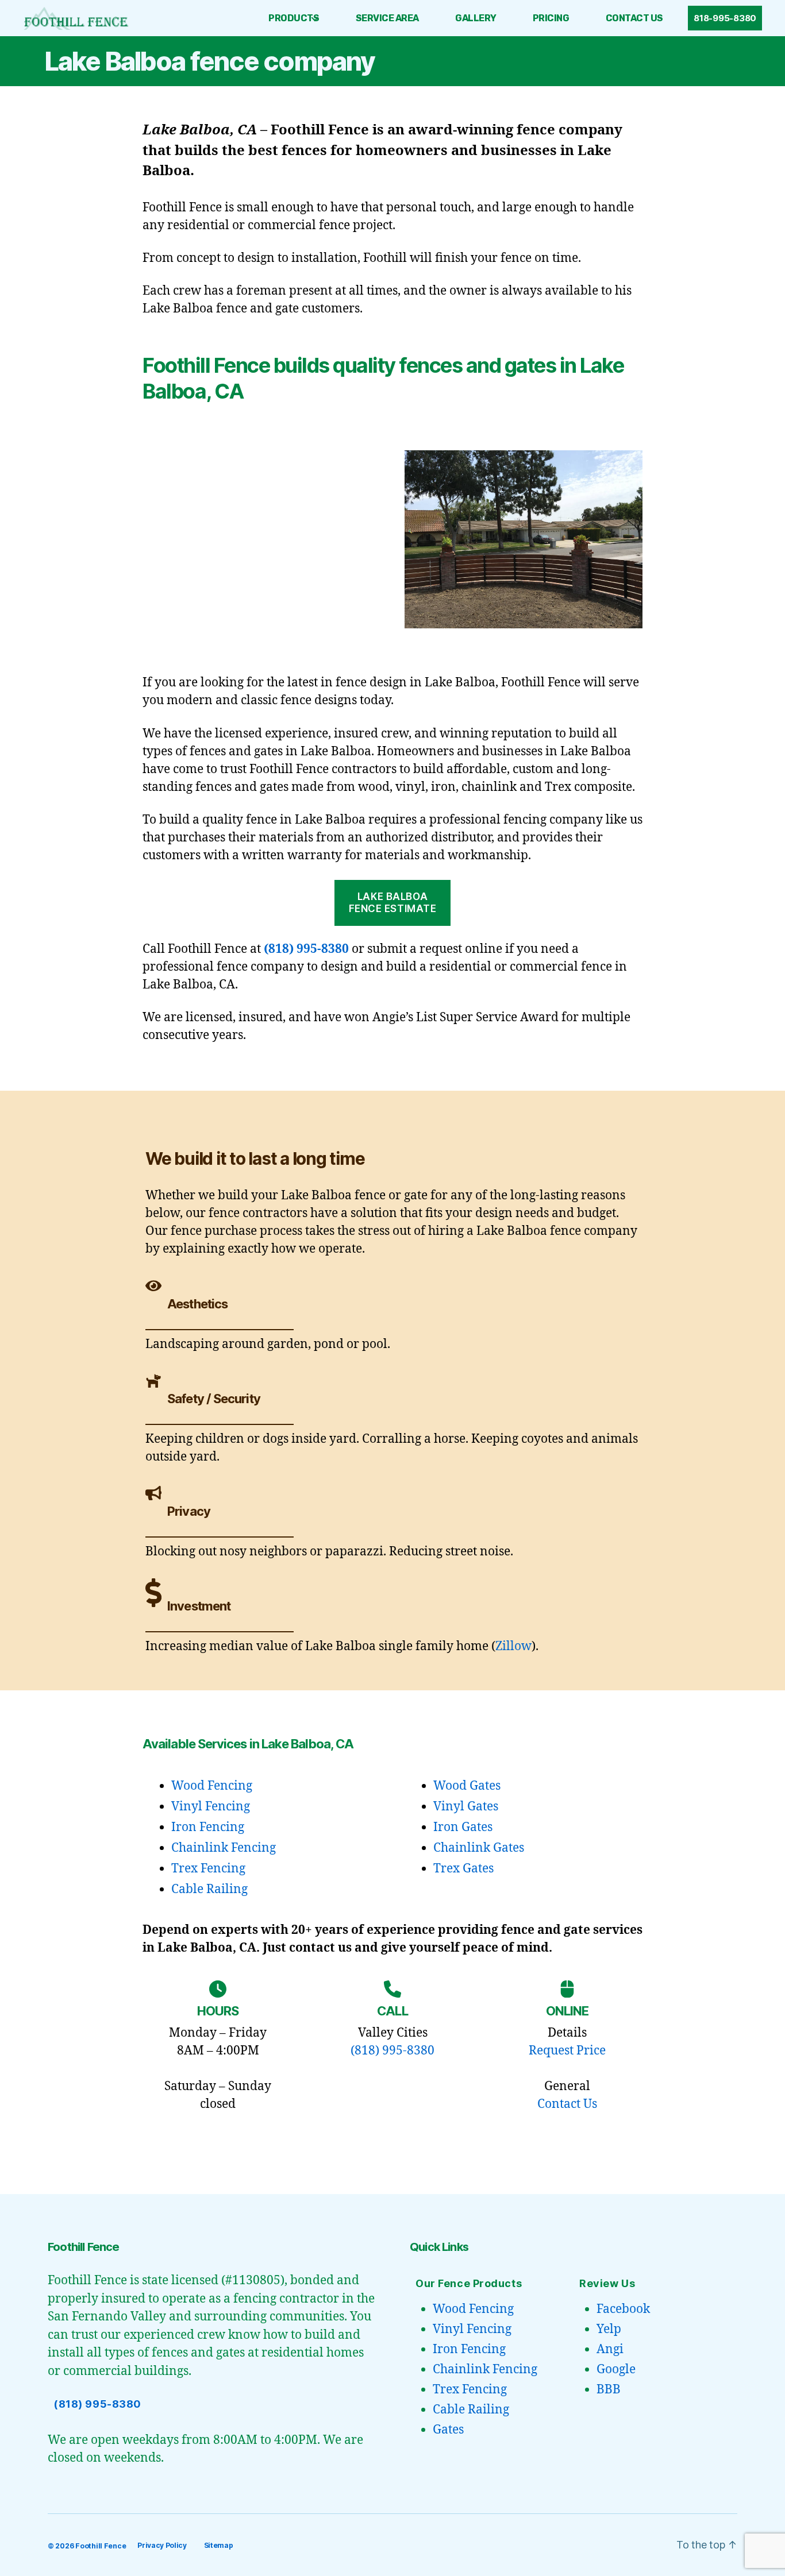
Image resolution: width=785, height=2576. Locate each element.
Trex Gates (463, 1869)
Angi (610, 2349)
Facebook (623, 2309)
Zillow (513, 1646)
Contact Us (634, 18)
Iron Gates (463, 1827)
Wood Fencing (212, 1786)
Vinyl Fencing (211, 1807)
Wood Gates (467, 1786)
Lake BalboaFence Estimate (393, 903)
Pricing (551, 18)
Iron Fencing (208, 1827)
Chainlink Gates (479, 1848)
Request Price (567, 2051)
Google (616, 2370)
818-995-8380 (725, 18)
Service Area (387, 18)
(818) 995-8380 (306, 949)
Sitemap (219, 2545)
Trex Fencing (208, 1869)
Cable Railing (209, 1889)
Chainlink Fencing (224, 1848)
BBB (609, 2390)
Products (294, 18)
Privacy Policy (162, 2545)
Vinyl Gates (466, 1807)
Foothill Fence (101, 2546)
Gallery (476, 18)
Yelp (609, 2329)
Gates (448, 2430)
